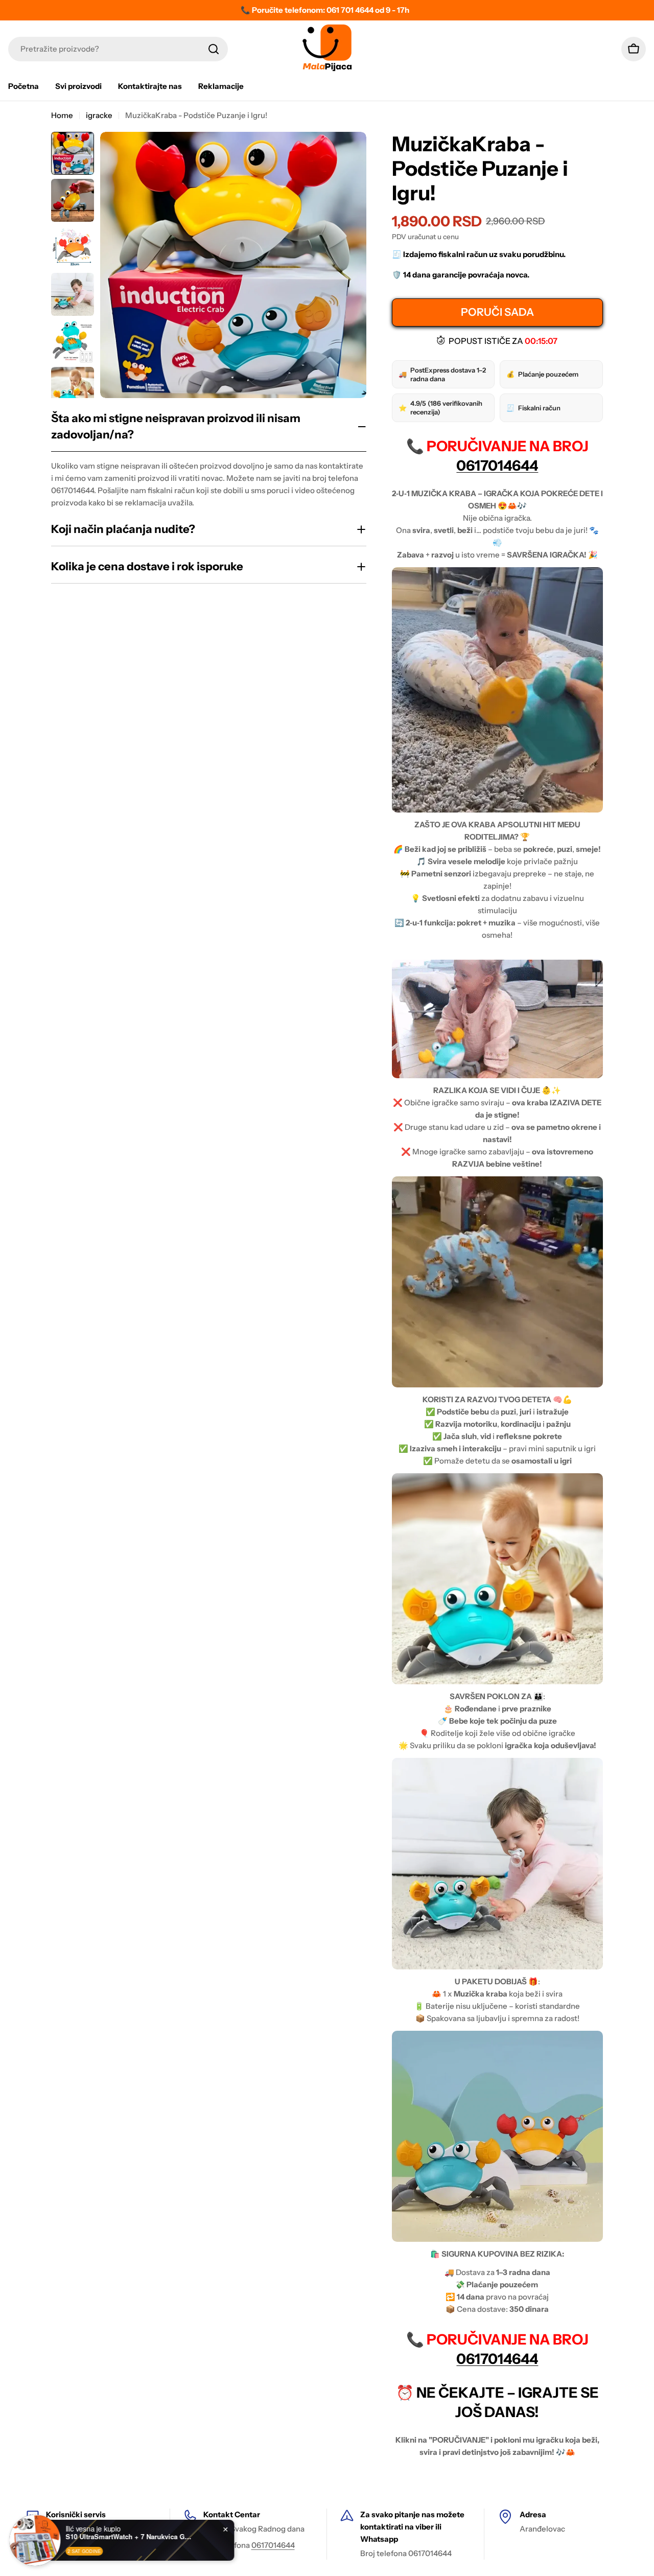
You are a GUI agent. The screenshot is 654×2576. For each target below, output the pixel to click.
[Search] (214, 49)
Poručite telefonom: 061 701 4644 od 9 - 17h (331, 10)
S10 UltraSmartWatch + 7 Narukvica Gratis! (133, 2537)
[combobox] (118, 49)
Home (62, 115)
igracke (99, 115)
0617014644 (497, 466)
